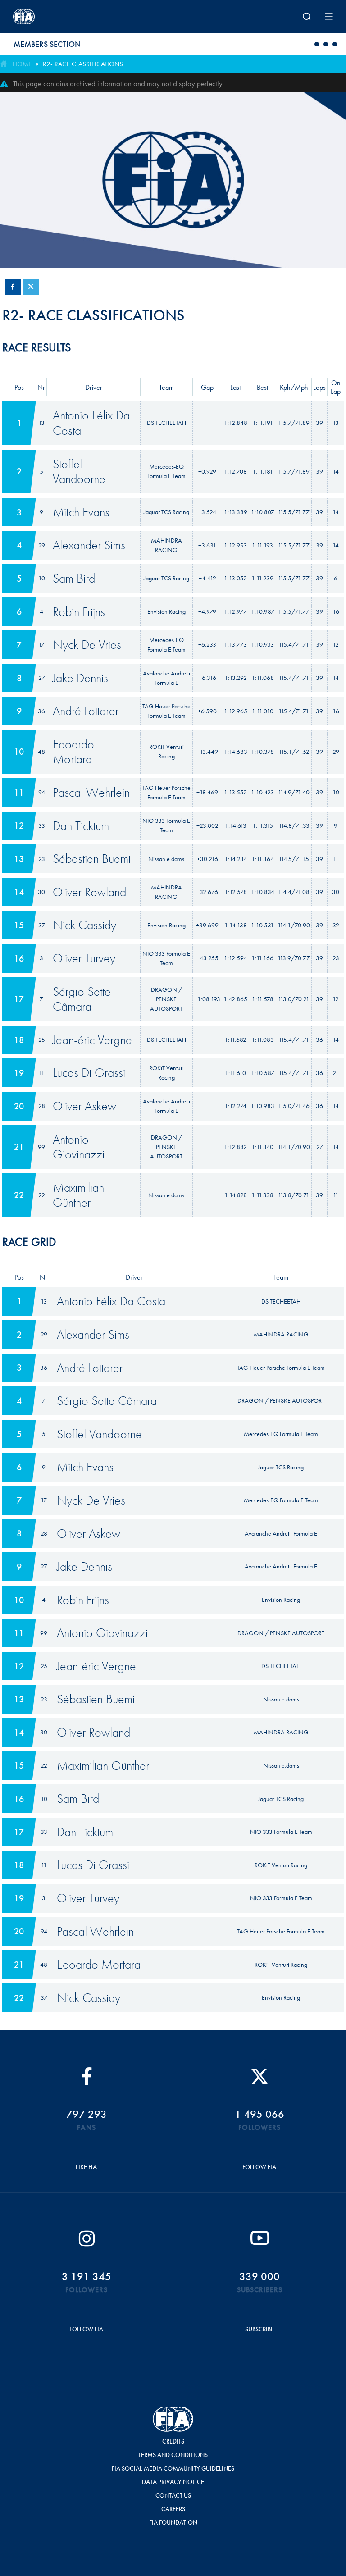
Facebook (13, 287)
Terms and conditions (173, 2455)
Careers (173, 2509)
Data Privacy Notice (173, 2482)
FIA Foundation (173, 2522)
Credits (173, 2441)
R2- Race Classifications (83, 64)
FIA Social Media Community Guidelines (173, 2468)
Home (22, 64)
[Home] (72, 17)
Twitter (31, 287)
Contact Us (173, 2495)
